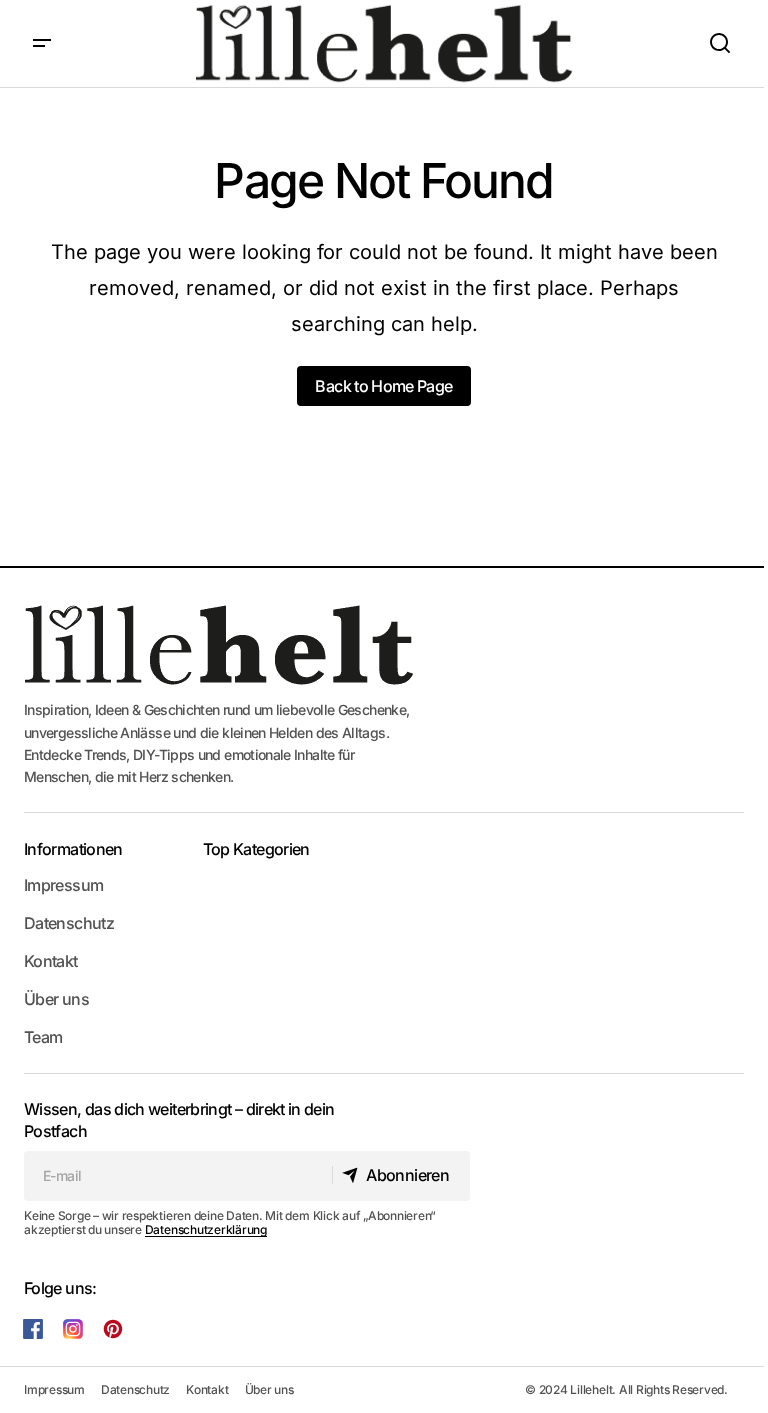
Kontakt (51, 961)
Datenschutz (69, 923)
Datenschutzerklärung (206, 1229)
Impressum (63, 885)
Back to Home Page (383, 386)
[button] (42, 43)
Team (43, 1037)
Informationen (73, 849)
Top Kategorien (256, 849)
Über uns (56, 999)
